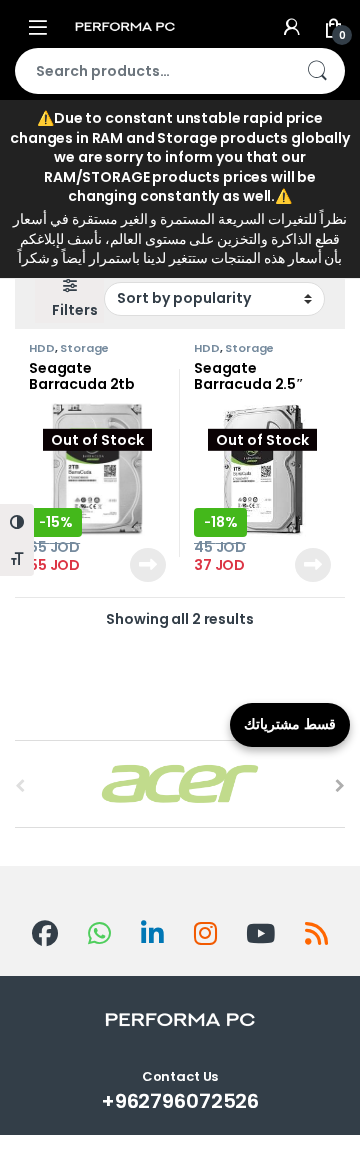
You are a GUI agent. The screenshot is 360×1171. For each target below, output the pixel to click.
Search (317, 71)
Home (36, 147)
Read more (147, 565)
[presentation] (340, 786)
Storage (84, 348)
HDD (42, 348)
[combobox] (152, 71)
